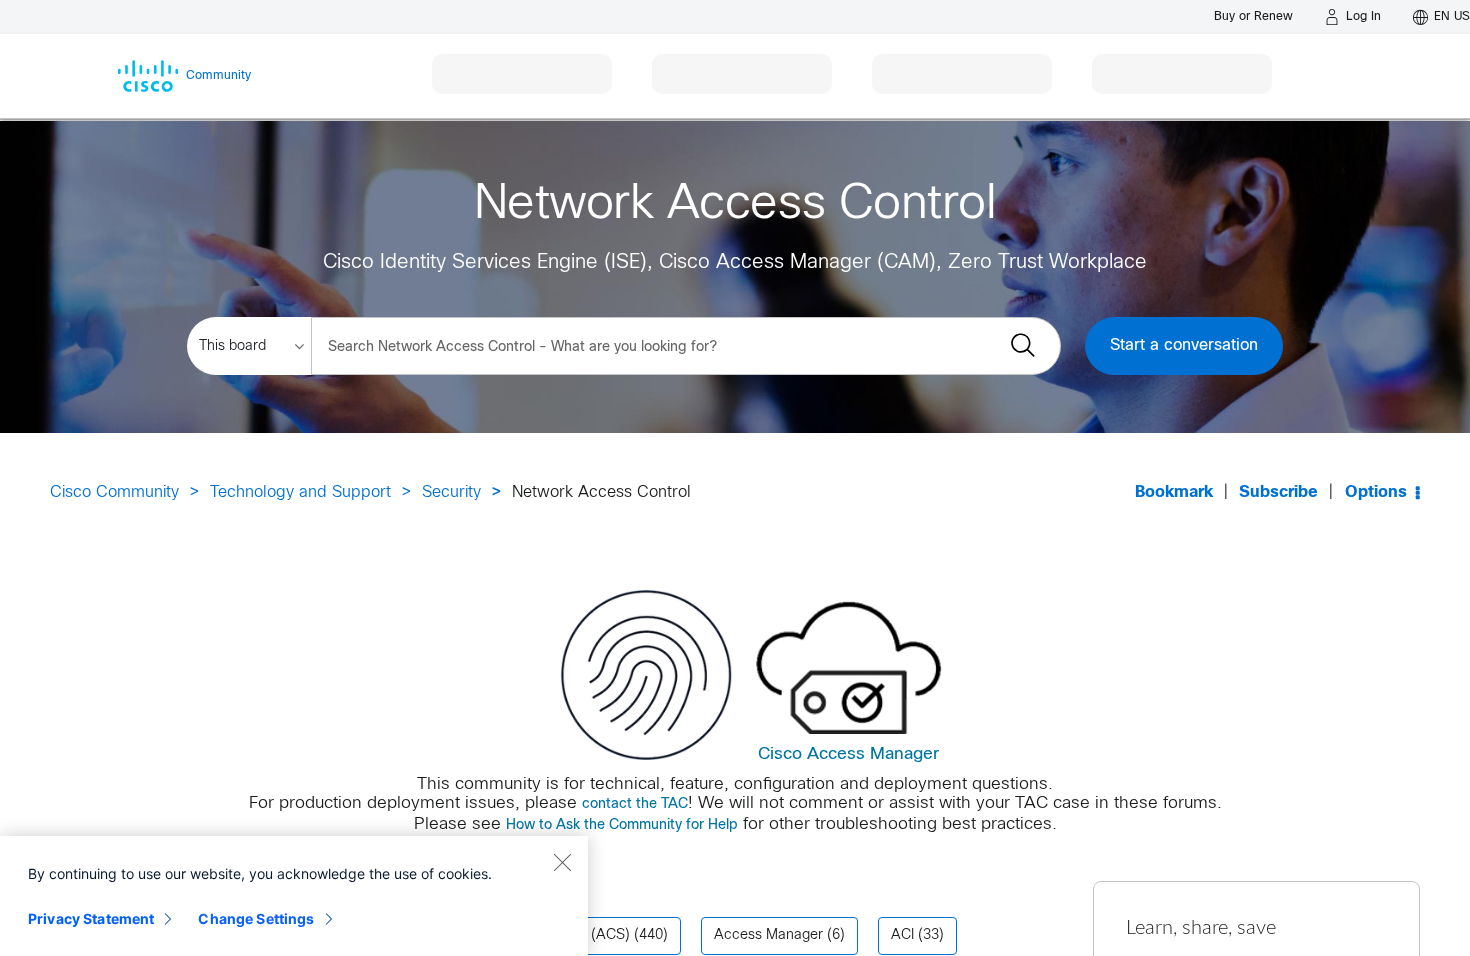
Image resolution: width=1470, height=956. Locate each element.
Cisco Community (114, 492)
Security (451, 492)
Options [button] (1376, 492)
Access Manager (768, 935)
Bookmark (1174, 492)
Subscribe (1278, 492)
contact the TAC (635, 804)
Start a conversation (1184, 345)
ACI (902, 935)
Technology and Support (300, 492)
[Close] (562, 862)
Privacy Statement (91, 918)
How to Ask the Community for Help (622, 825)
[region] (294, 896)
